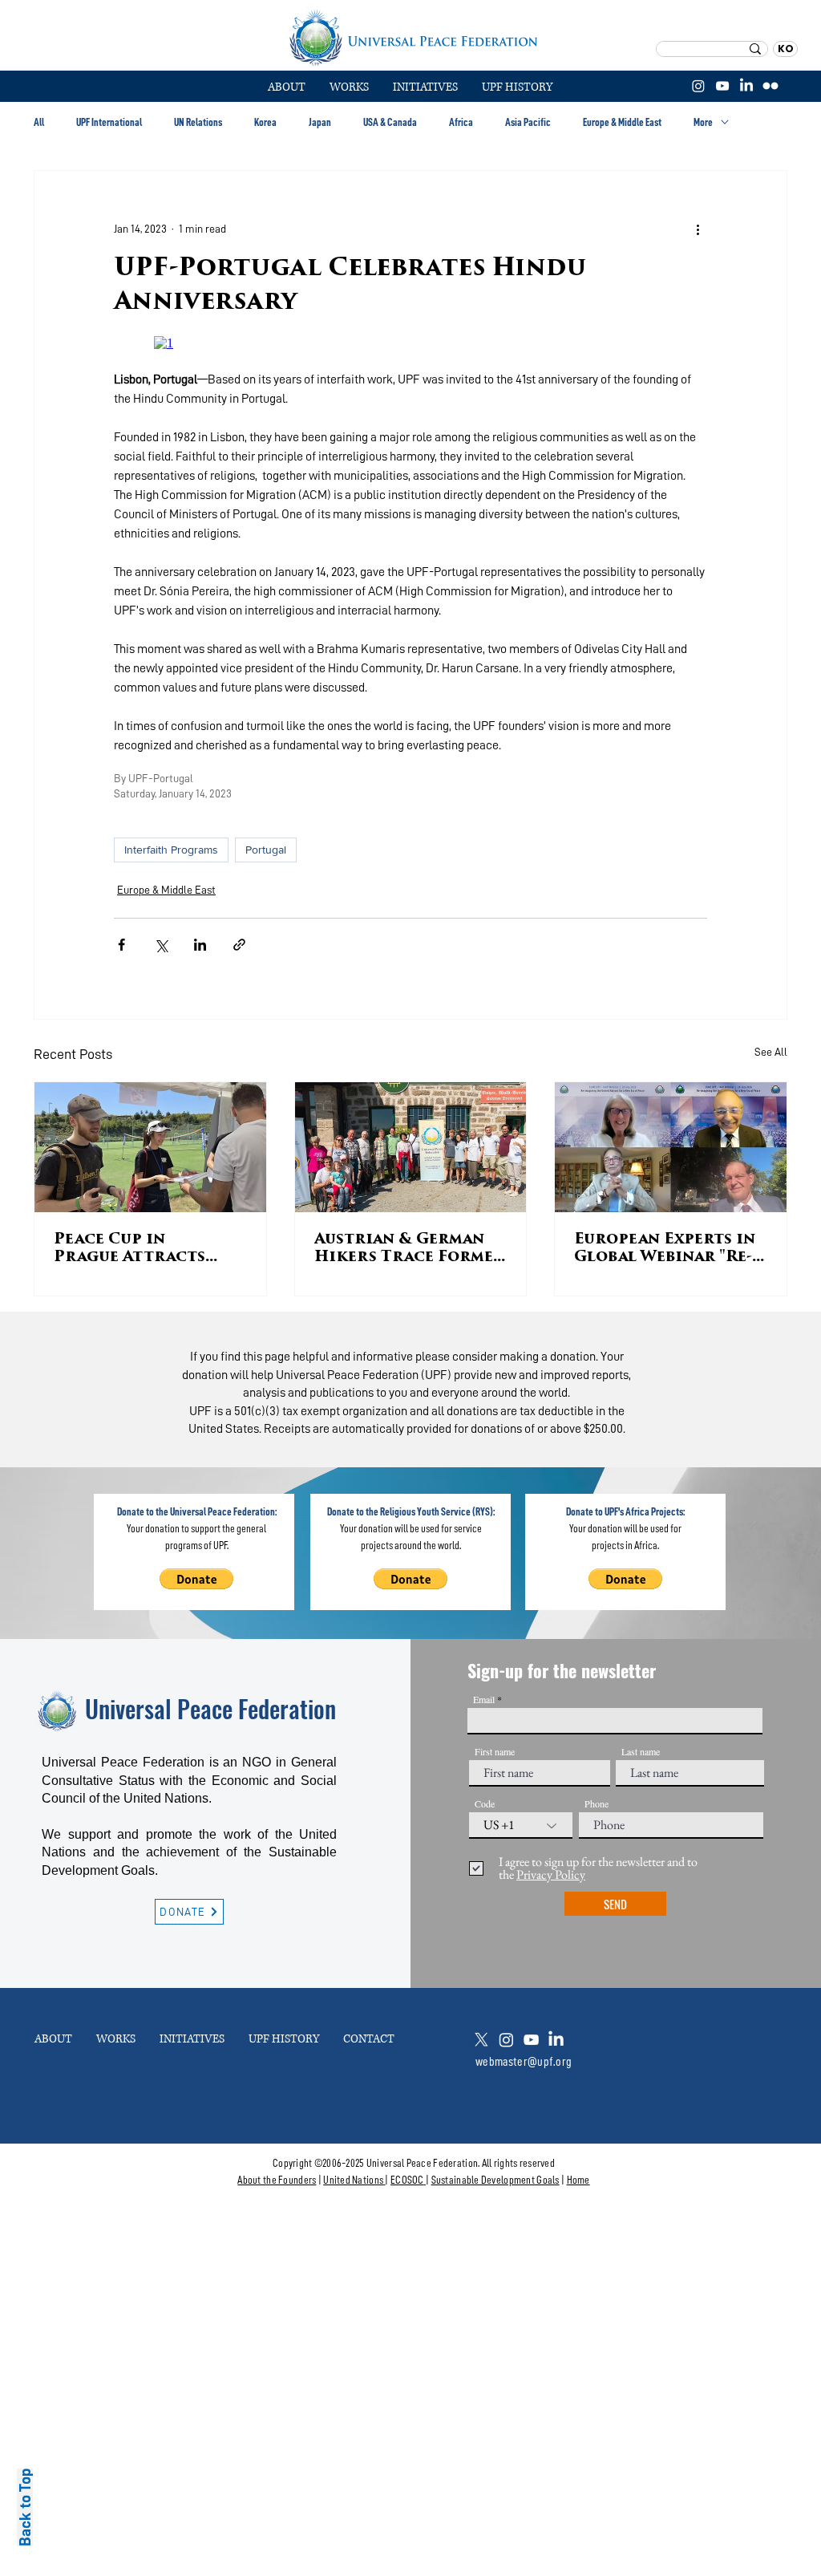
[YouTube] (722, 86)
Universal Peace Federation (210, 1708)
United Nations (353, 2180)
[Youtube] (531, 2040)
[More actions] (698, 229)
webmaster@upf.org (524, 2062)
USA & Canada (390, 122)
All (39, 122)
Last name (641, 1751)
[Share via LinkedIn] (200, 945)
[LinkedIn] (746, 86)
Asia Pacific (528, 122)
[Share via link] (239, 945)
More (703, 122)
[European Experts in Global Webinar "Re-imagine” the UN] (671, 1147)
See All (771, 1052)
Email (484, 1699)
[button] (349, 87)
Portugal (266, 850)
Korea (265, 122)
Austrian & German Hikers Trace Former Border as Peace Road (409, 1250)
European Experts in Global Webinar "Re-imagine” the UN (665, 1250)
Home (578, 2180)
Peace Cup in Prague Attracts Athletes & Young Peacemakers (132, 1250)
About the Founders (277, 2180)
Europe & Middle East (622, 122)
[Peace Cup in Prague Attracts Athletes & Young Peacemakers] (150, 1147)
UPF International (109, 122)
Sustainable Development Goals (495, 2180)
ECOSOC (407, 2180)
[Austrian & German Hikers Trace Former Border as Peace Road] (411, 1147)
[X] (481, 2040)
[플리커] (770, 86)
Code (485, 1803)
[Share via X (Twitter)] (161, 945)
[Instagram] (698, 86)
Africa (461, 122)
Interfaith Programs (171, 850)
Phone (597, 1803)
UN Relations (198, 122)
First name (495, 1751)
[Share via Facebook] (121, 945)
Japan (320, 122)
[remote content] (410, 343)
